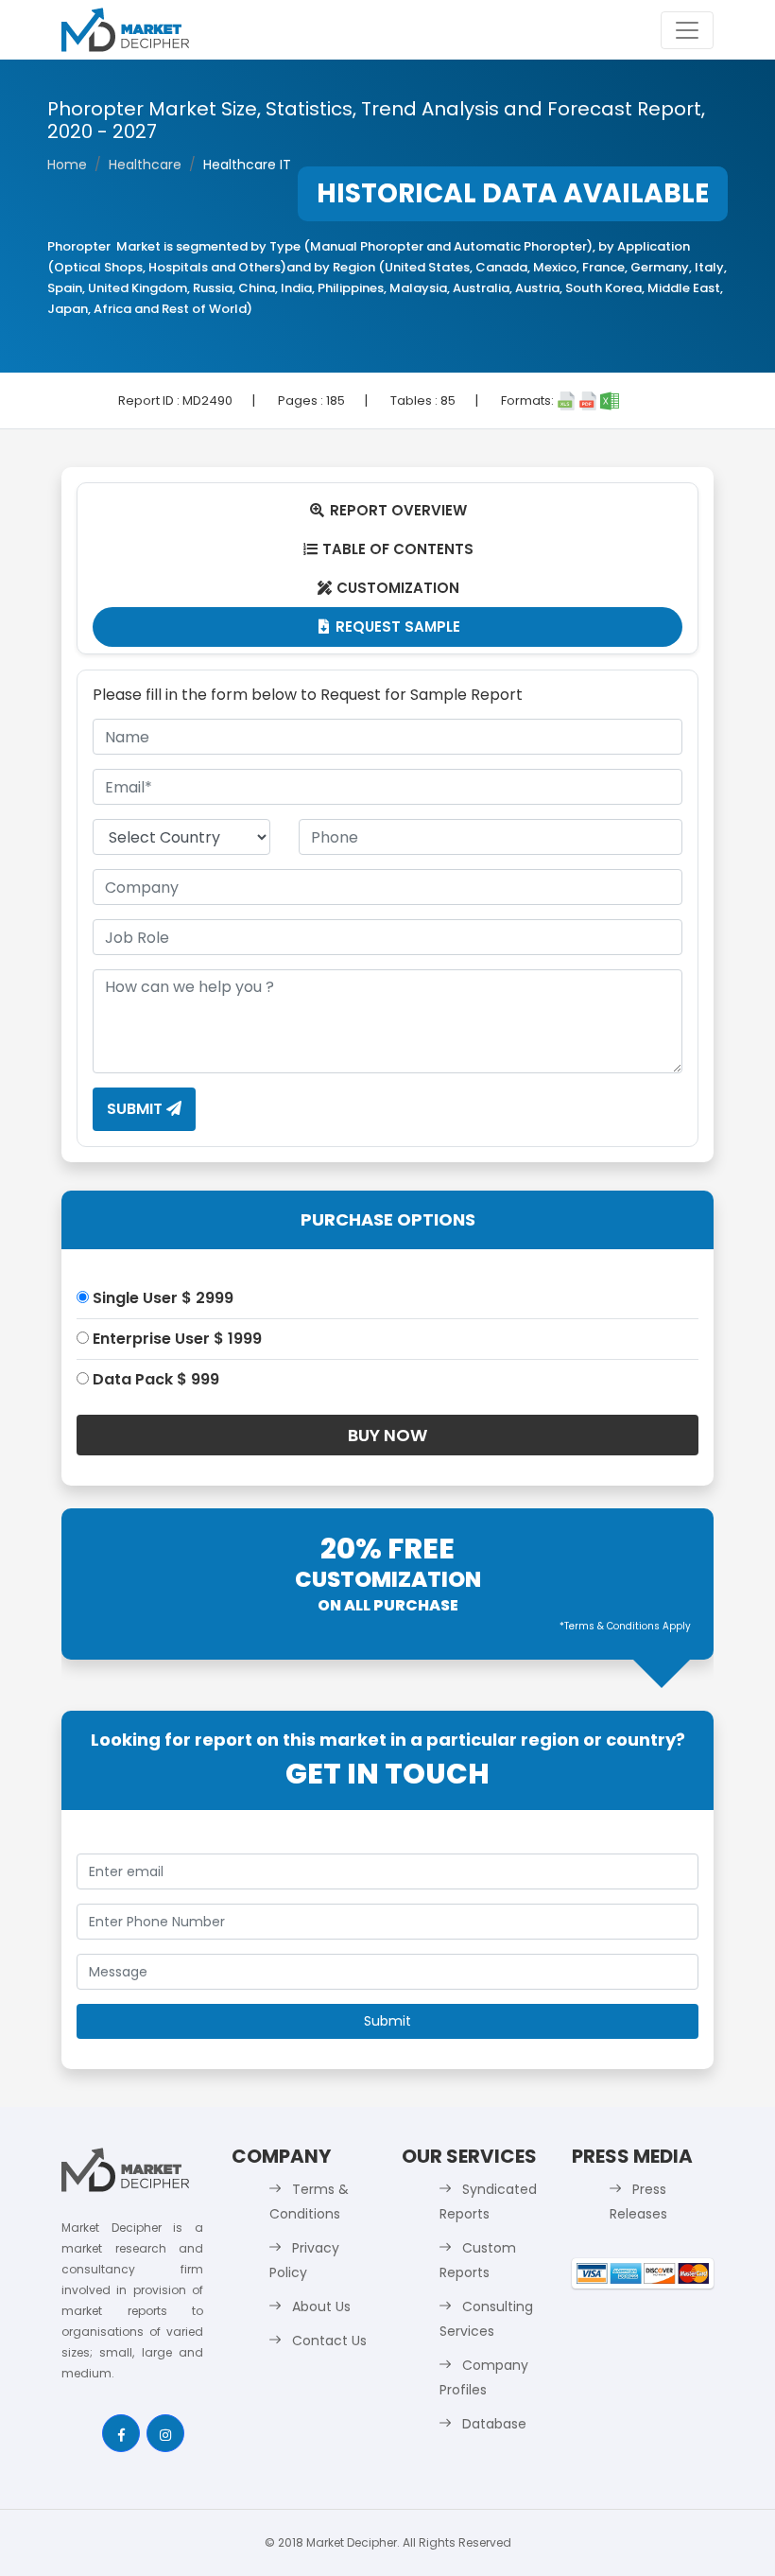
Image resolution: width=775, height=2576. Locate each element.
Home (67, 165)
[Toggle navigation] (687, 30)
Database (494, 2424)
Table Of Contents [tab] (389, 549)
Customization (389, 588)
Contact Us (329, 2341)
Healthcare (145, 165)
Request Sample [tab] (390, 627)
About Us (321, 2306)
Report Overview (388, 510)
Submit (137, 1109)
